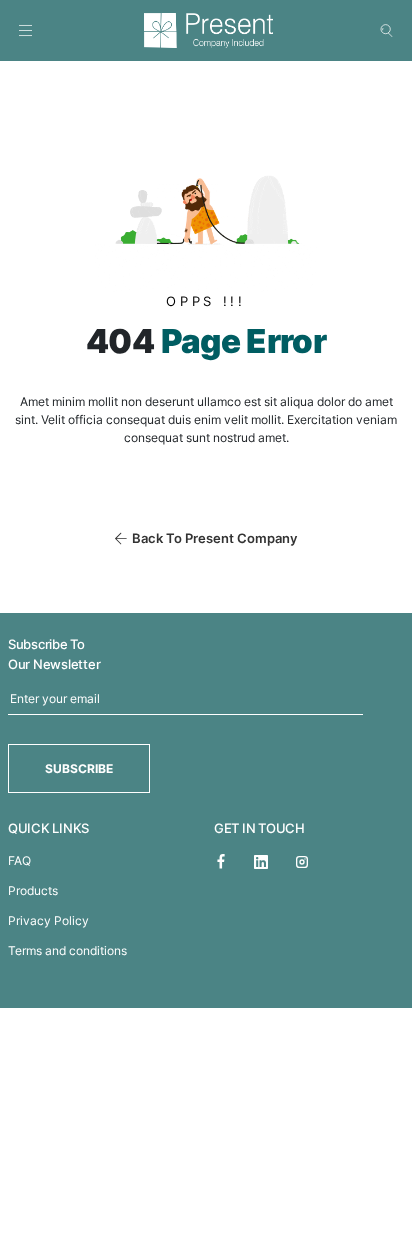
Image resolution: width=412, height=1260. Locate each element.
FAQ (19, 860)
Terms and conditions (67, 950)
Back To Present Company (214, 538)
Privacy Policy (48, 920)
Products (33, 890)
